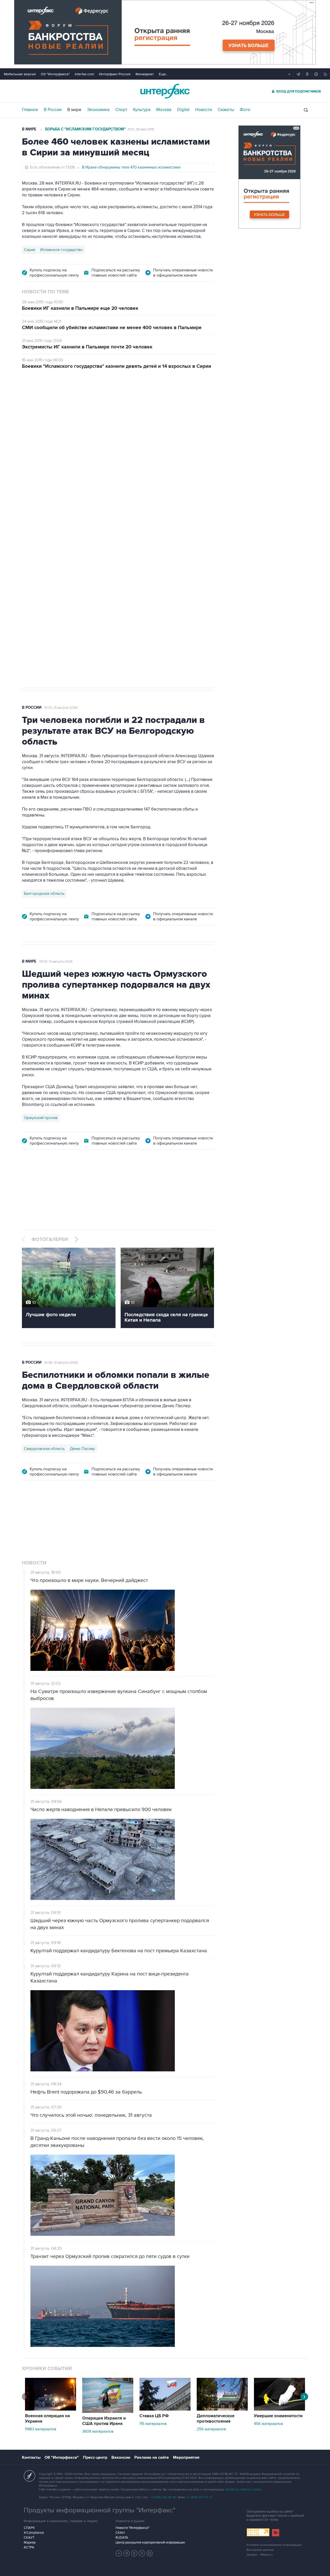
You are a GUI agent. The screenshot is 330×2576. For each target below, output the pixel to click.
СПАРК (29, 2528)
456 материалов (268, 2424)
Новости (204, 110)
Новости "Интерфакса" (132, 2528)
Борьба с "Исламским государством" (85, 129)
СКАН (120, 2533)
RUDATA (122, 2538)
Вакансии (121, 2457)
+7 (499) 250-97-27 (200, 2497)
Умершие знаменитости (278, 2416)
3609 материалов (98, 2431)
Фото (245, 110)
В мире (74, 110)
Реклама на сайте (152, 2457)
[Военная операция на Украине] (51, 2409)
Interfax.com (84, 74)
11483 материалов (41, 2429)
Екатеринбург (36, 527)
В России (53, 110)
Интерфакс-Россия (115, 74)
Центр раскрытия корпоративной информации (150, 2542)
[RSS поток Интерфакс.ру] (142, 2553)
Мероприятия (186, 2457)
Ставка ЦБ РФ (154, 2416)
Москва (164, 110)
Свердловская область (44, 1449)
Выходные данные (260, 2550)
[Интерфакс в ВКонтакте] (134, 2553)
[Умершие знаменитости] (279, 2409)
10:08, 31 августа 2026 (61, 1363)
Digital (183, 110)
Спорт (121, 110)
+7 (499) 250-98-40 (163, 2497)
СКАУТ (29, 2538)
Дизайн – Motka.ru (260, 2555)
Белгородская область (44, 894)
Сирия (30, 250)
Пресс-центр (95, 2457)
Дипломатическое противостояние (216, 2419)
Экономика (98, 110)
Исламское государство (61, 250)
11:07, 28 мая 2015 (141, 129)
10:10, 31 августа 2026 (61, 405)
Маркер (30, 2542)
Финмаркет (145, 74)
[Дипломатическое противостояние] (222, 2409)
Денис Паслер (66, 527)
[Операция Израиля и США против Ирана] (108, 2412)
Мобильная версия (20, 74)
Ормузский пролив (41, 1118)
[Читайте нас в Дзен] (119, 2553)
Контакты (31, 2457)
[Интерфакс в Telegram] (127, 2553)
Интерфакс (165, 91)
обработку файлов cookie (243, 2490)
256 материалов (211, 2429)
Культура (142, 110)
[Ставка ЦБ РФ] (165, 2409)
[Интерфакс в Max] (150, 2553)
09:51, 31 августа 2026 (56, 962)
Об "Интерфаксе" (55, 74)
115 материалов (153, 2424)
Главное (30, 110)
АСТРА (29, 2547)
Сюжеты (226, 110)
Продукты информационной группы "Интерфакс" (100, 2510)
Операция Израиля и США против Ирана (104, 2421)
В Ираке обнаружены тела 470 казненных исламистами (131, 167)
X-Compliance (34, 2533)
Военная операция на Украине (47, 2419)
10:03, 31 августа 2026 (61, 708)
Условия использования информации (274, 2545)
